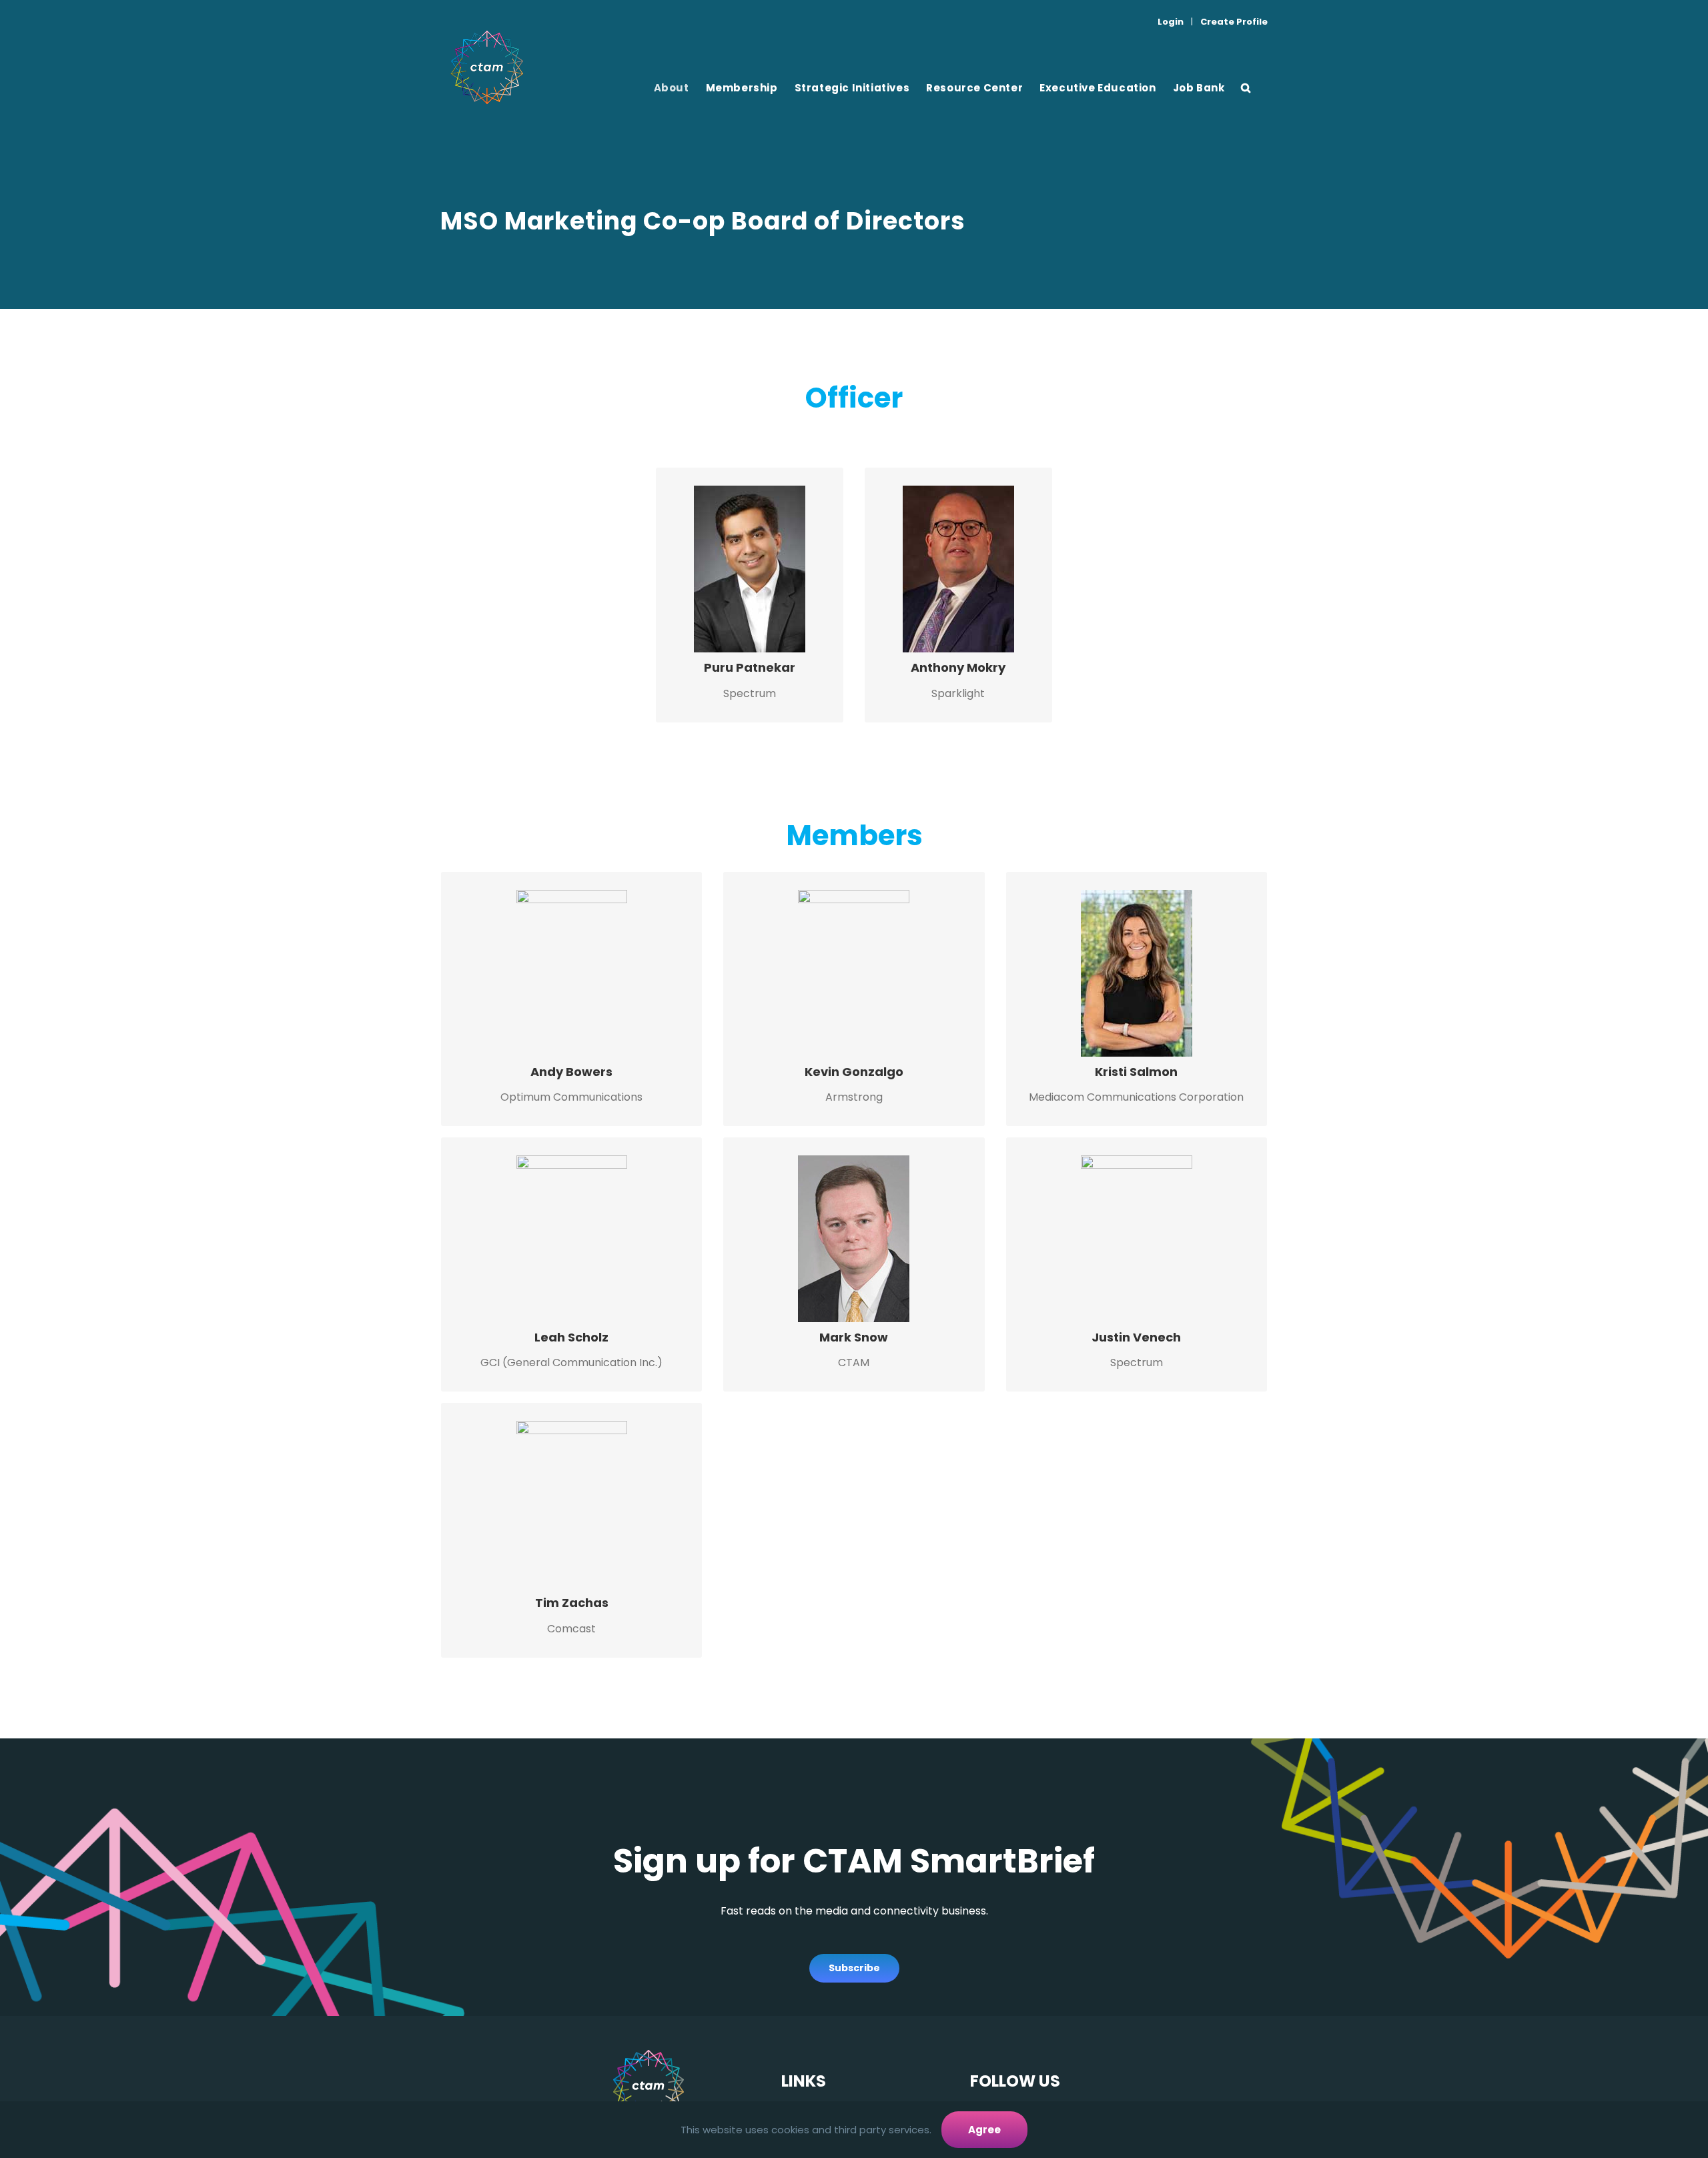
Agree (984, 2130)
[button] (1246, 87)
